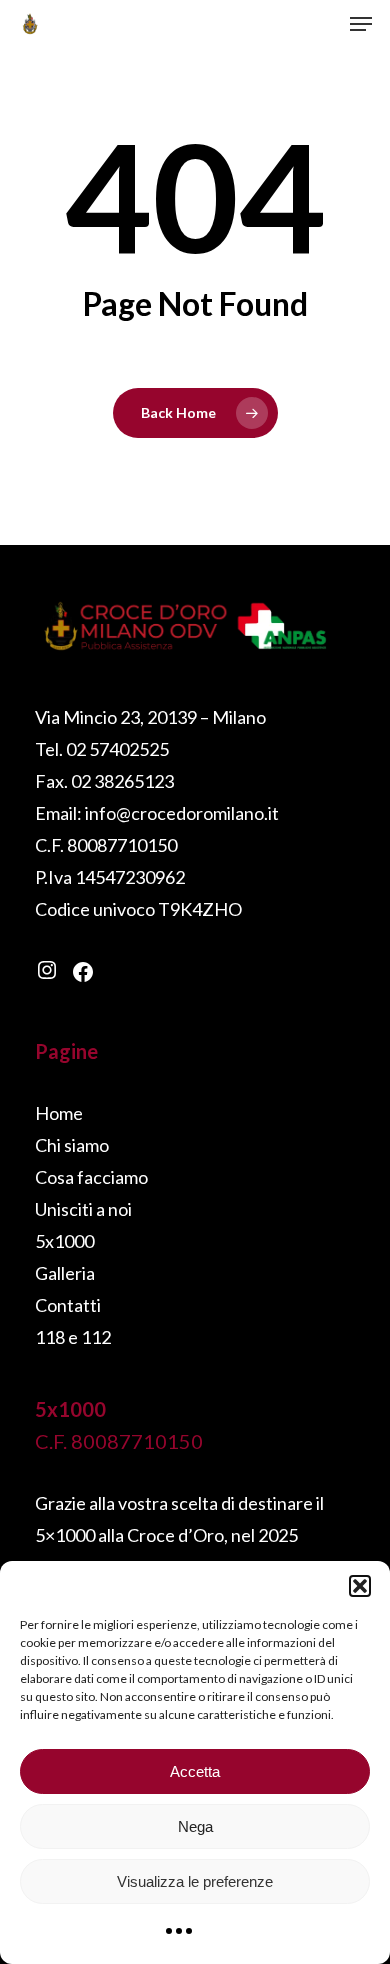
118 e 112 (73, 1337)
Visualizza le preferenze (195, 1881)
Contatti (68, 1305)
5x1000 (64, 1241)
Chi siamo (72, 1145)
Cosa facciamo (91, 1177)
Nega (195, 1826)
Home (59, 1113)
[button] (360, 1586)
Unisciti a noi (83, 1209)
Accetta (195, 1771)
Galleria (65, 1273)
